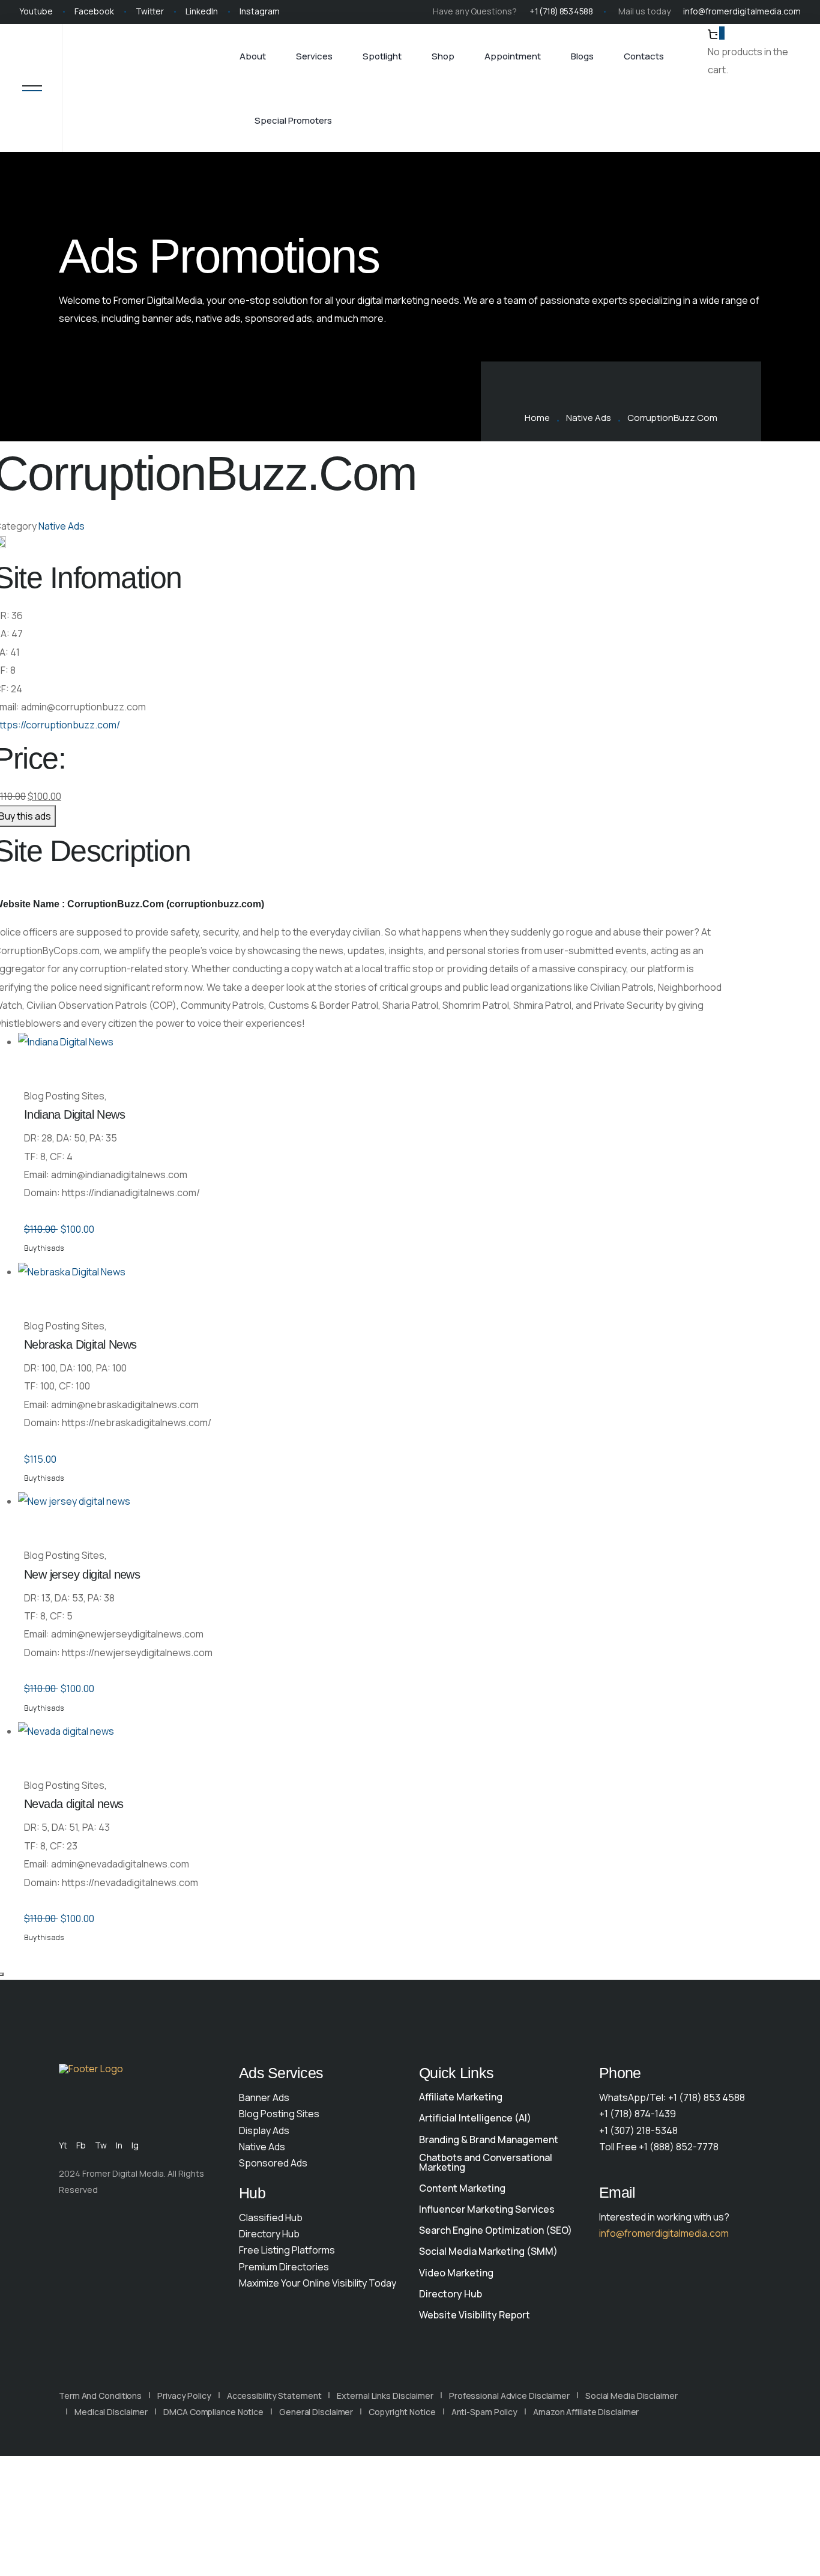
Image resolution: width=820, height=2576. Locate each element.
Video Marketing (456, 2273)
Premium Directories (284, 2267)
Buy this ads (44, 1248)
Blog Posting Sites (279, 2114)
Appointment (513, 56)
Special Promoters (293, 120)
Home (537, 418)
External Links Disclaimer (385, 2396)
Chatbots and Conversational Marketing (486, 2162)
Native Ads (589, 418)
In (119, 2145)
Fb (81, 2145)
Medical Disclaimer (111, 2412)
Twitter (150, 11)
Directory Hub (269, 2234)
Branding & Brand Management (489, 2139)
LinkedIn (202, 11)
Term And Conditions (100, 2396)
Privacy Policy (184, 2396)
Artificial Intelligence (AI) (475, 2118)
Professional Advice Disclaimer (509, 2396)
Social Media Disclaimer (632, 2396)
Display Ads (264, 2130)
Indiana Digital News (74, 1114)
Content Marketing (462, 2188)
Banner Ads (264, 2097)
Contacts (644, 56)
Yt (63, 2145)
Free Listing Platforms (287, 2250)
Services (314, 56)
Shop (443, 56)
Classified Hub (271, 2218)
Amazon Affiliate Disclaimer (586, 2412)
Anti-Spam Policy (484, 2412)
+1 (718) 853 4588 (561, 11)
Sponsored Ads (273, 2163)
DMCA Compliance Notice (213, 2412)
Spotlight (382, 56)
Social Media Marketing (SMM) (488, 2251)
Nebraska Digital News (80, 1344)
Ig (135, 2145)
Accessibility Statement (274, 2396)
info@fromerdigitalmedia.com (742, 11)
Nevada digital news (74, 1804)
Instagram (260, 11)
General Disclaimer (316, 2412)
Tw (101, 2145)
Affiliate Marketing (461, 2097)
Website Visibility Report (475, 2315)
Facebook (94, 11)
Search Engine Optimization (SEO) (496, 2230)
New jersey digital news (82, 1574)
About (253, 56)
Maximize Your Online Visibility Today (318, 2283)
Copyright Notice (402, 2412)
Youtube (36, 11)
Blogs (582, 56)
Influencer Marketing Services (487, 2209)
